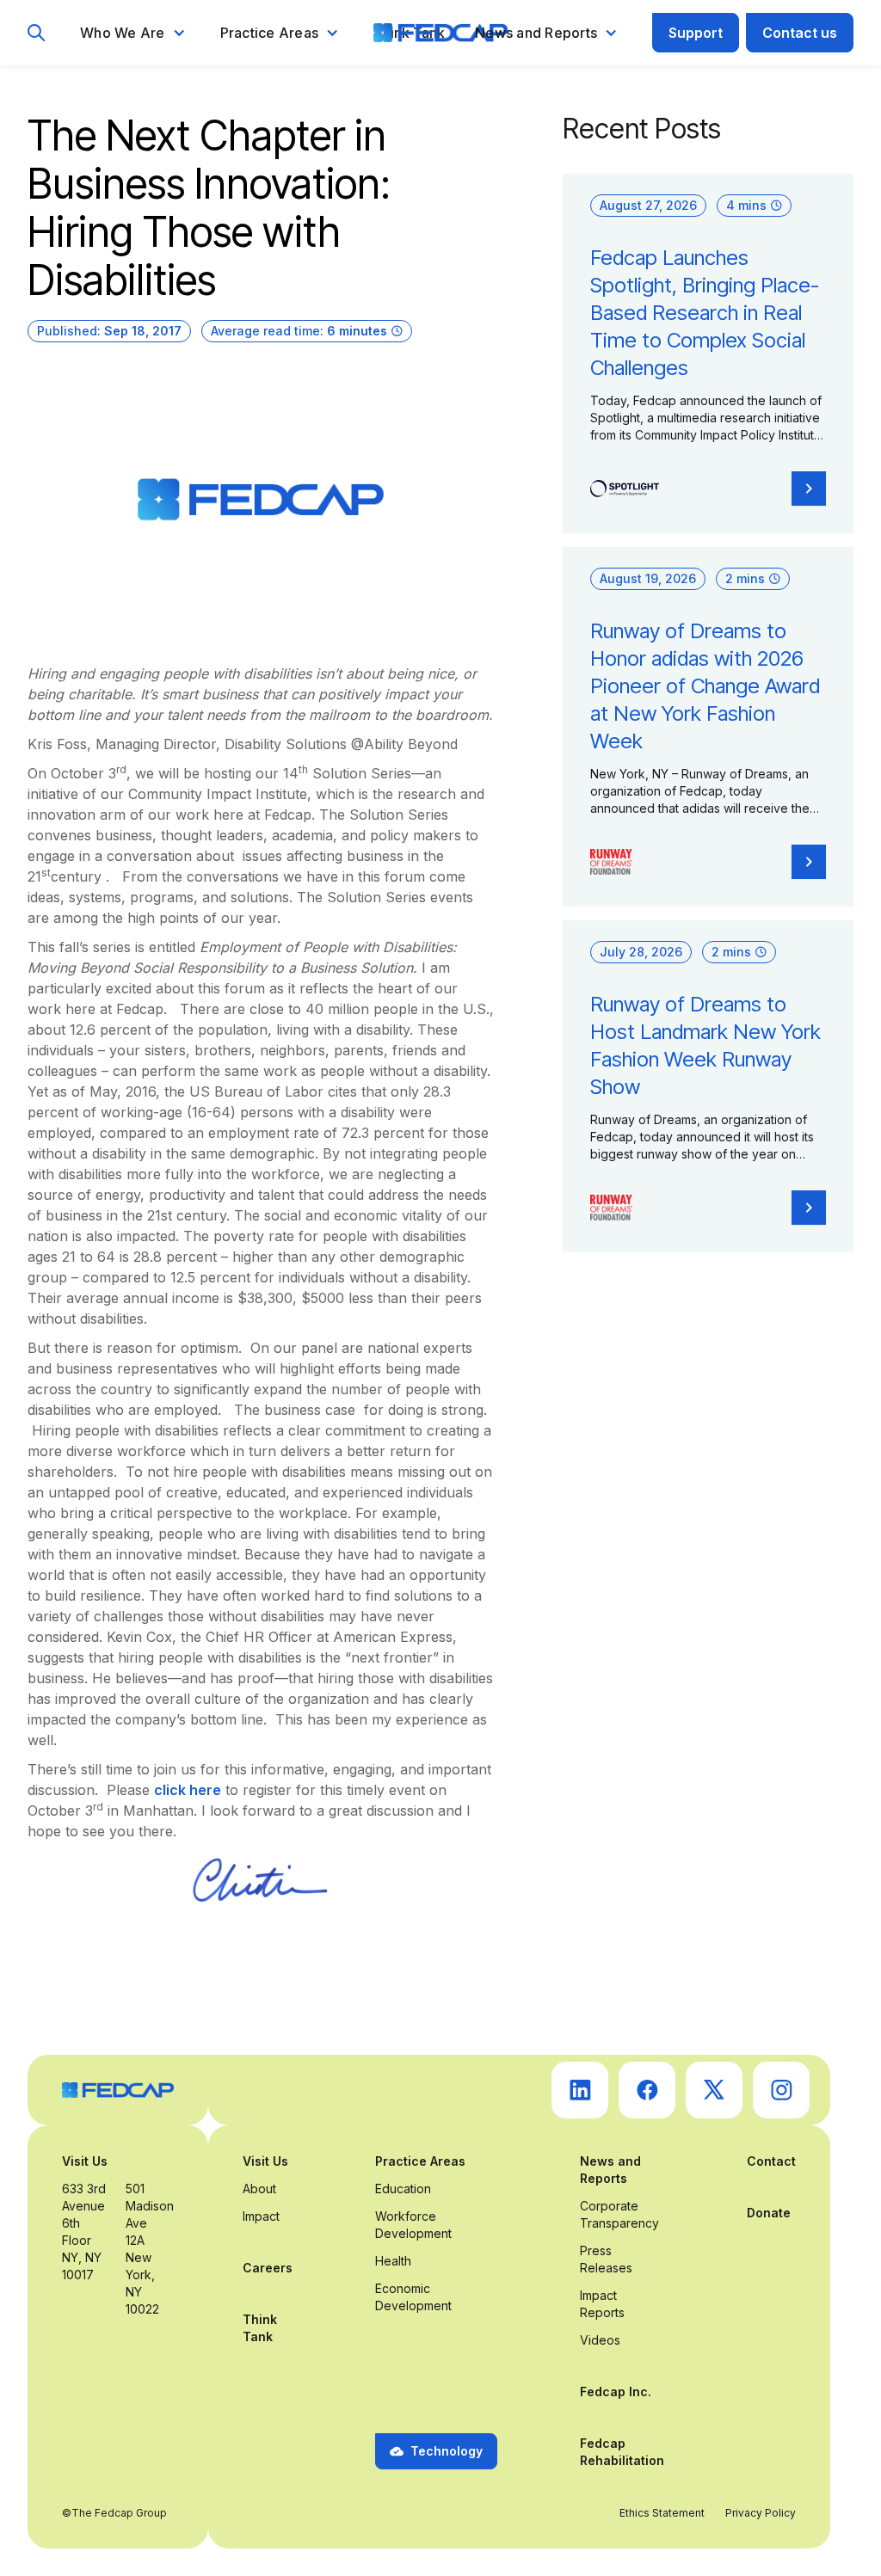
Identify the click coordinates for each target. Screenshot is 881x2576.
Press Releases (606, 2259)
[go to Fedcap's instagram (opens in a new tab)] (781, 2090)
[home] (440, 33)
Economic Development (413, 2297)
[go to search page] (37, 33)
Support (696, 33)
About (259, 2189)
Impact (261, 2216)
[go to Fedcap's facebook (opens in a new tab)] (647, 2090)
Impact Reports (602, 2304)
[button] (133, 33)
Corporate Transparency (619, 2214)
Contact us (800, 33)
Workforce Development (413, 2225)
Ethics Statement (662, 2513)
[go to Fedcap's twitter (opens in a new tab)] (714, 2090)
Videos (600, 2340)
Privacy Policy (761, 2513)
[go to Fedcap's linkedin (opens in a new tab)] (580, 2090)
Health (393, 2261)
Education (403, 2189)
